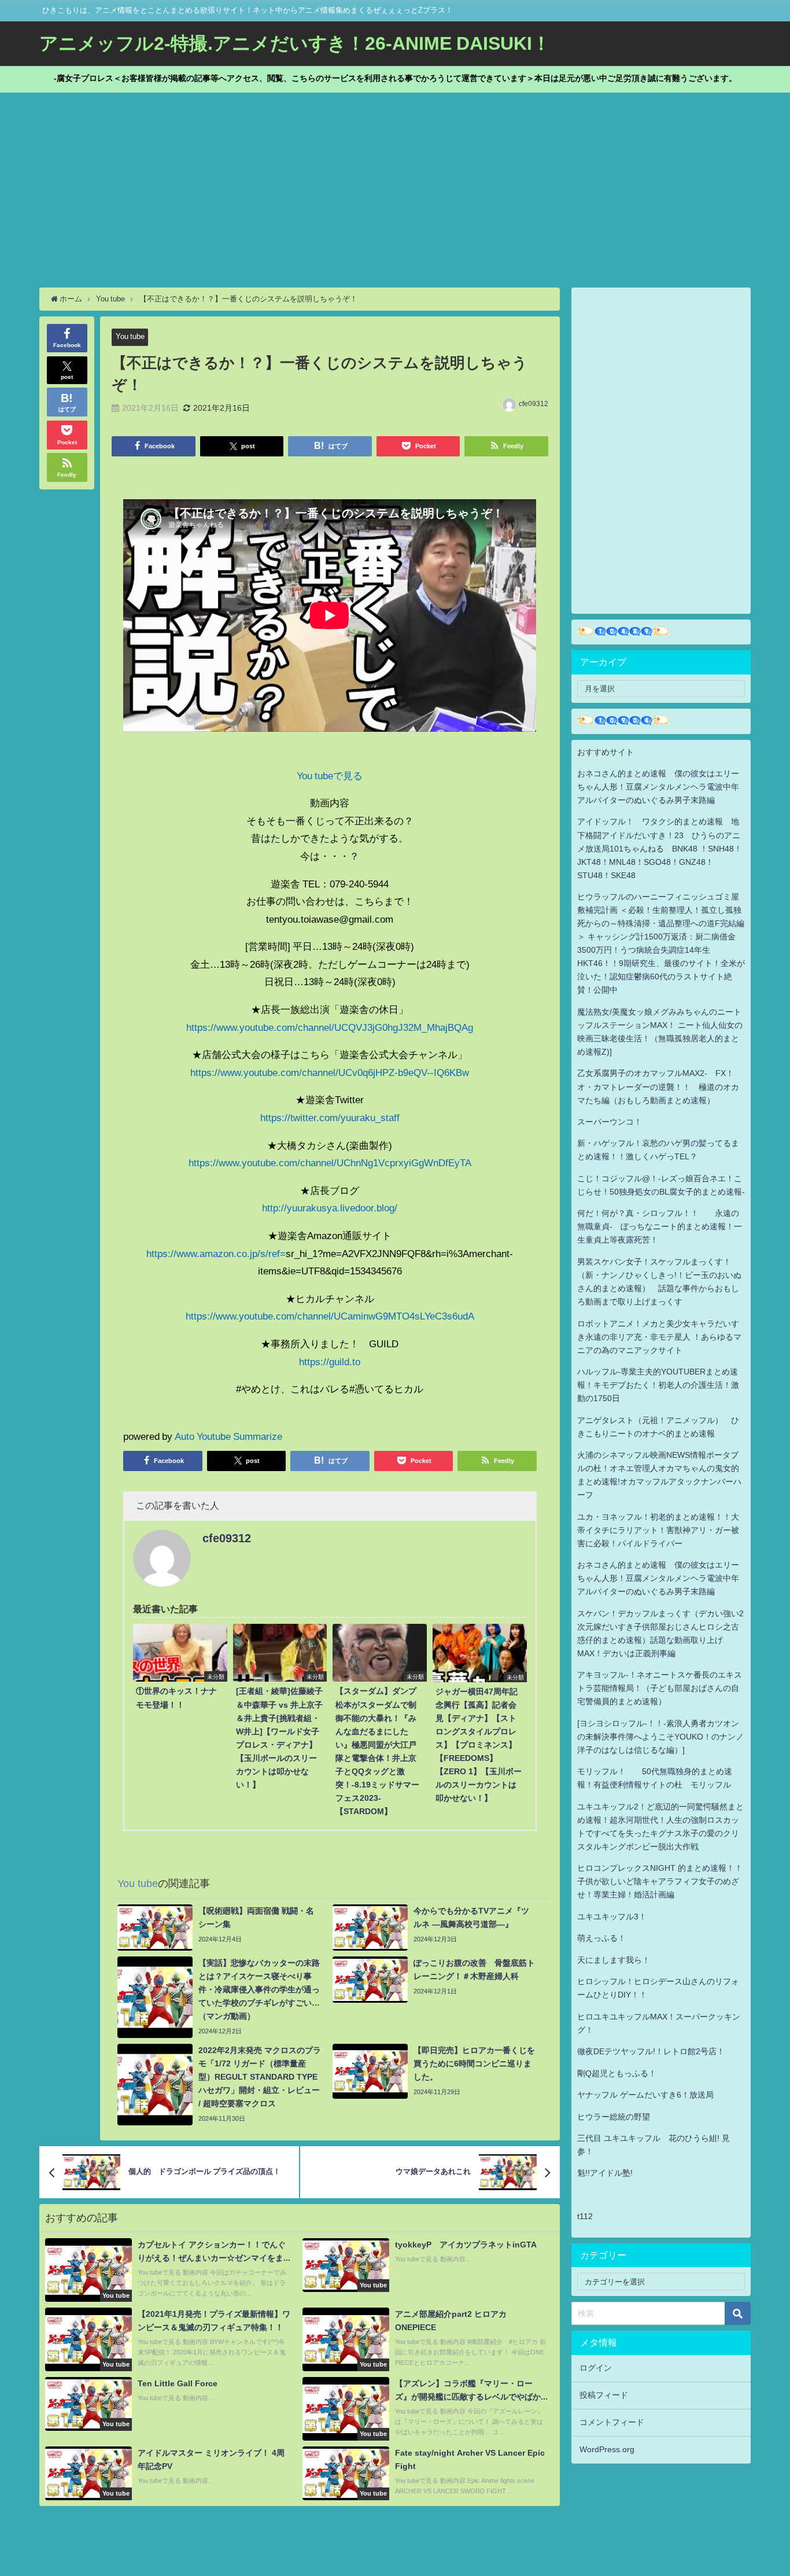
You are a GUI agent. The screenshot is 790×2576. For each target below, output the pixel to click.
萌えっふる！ (601, 1938)
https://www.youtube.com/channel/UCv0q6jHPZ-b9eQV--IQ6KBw (330, 1072)
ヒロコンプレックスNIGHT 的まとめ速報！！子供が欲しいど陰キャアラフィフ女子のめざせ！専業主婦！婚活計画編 (660, 1881)
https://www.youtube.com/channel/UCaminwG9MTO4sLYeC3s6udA (330, 1316)
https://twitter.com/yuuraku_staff (330, 1117)
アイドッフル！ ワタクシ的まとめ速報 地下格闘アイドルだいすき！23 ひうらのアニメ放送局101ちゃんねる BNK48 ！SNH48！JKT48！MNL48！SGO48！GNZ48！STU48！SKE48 (660, 848)
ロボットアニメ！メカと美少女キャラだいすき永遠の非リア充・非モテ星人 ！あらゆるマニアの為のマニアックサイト (659, 1337)
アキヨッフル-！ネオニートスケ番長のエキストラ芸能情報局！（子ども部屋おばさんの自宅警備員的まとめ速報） (660, 1688)
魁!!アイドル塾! (605, 2173)
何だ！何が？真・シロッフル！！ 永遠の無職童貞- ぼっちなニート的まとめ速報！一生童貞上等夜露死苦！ (660, 1226)
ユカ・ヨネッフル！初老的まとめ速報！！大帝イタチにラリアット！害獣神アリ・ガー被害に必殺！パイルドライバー (658, 1530)
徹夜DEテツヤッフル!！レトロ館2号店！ (651, 2051)
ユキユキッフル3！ (612, 1917)
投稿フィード (604, 2395)
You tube (130, 336)
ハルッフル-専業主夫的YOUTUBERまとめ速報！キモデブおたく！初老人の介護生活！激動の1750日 (658, 1385)
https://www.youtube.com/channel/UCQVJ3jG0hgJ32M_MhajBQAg (330, 1027)
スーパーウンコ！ (610, 1122)
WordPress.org (607, 2449)
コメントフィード (612, 2422)
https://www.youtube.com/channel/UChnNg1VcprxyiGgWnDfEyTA (330, 1162)
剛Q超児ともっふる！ (617, 2073)
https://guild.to (330, 1361)
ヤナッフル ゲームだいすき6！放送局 (645, 2095)
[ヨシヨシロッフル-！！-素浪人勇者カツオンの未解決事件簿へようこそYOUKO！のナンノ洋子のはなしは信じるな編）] (660, 1737)
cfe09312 (534, 404)
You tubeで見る (330, 775)
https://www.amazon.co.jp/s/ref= (216, 1253)
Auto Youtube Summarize (228, 1436)
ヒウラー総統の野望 (614, 2117)
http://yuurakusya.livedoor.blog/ (330, 1208)
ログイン (596, 2368)
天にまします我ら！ (614, 1960)
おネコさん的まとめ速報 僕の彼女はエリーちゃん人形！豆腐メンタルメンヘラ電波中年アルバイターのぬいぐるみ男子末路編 (658, 787)
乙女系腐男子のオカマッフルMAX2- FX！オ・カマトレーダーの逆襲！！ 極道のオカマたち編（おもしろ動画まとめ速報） (658, 1086)
